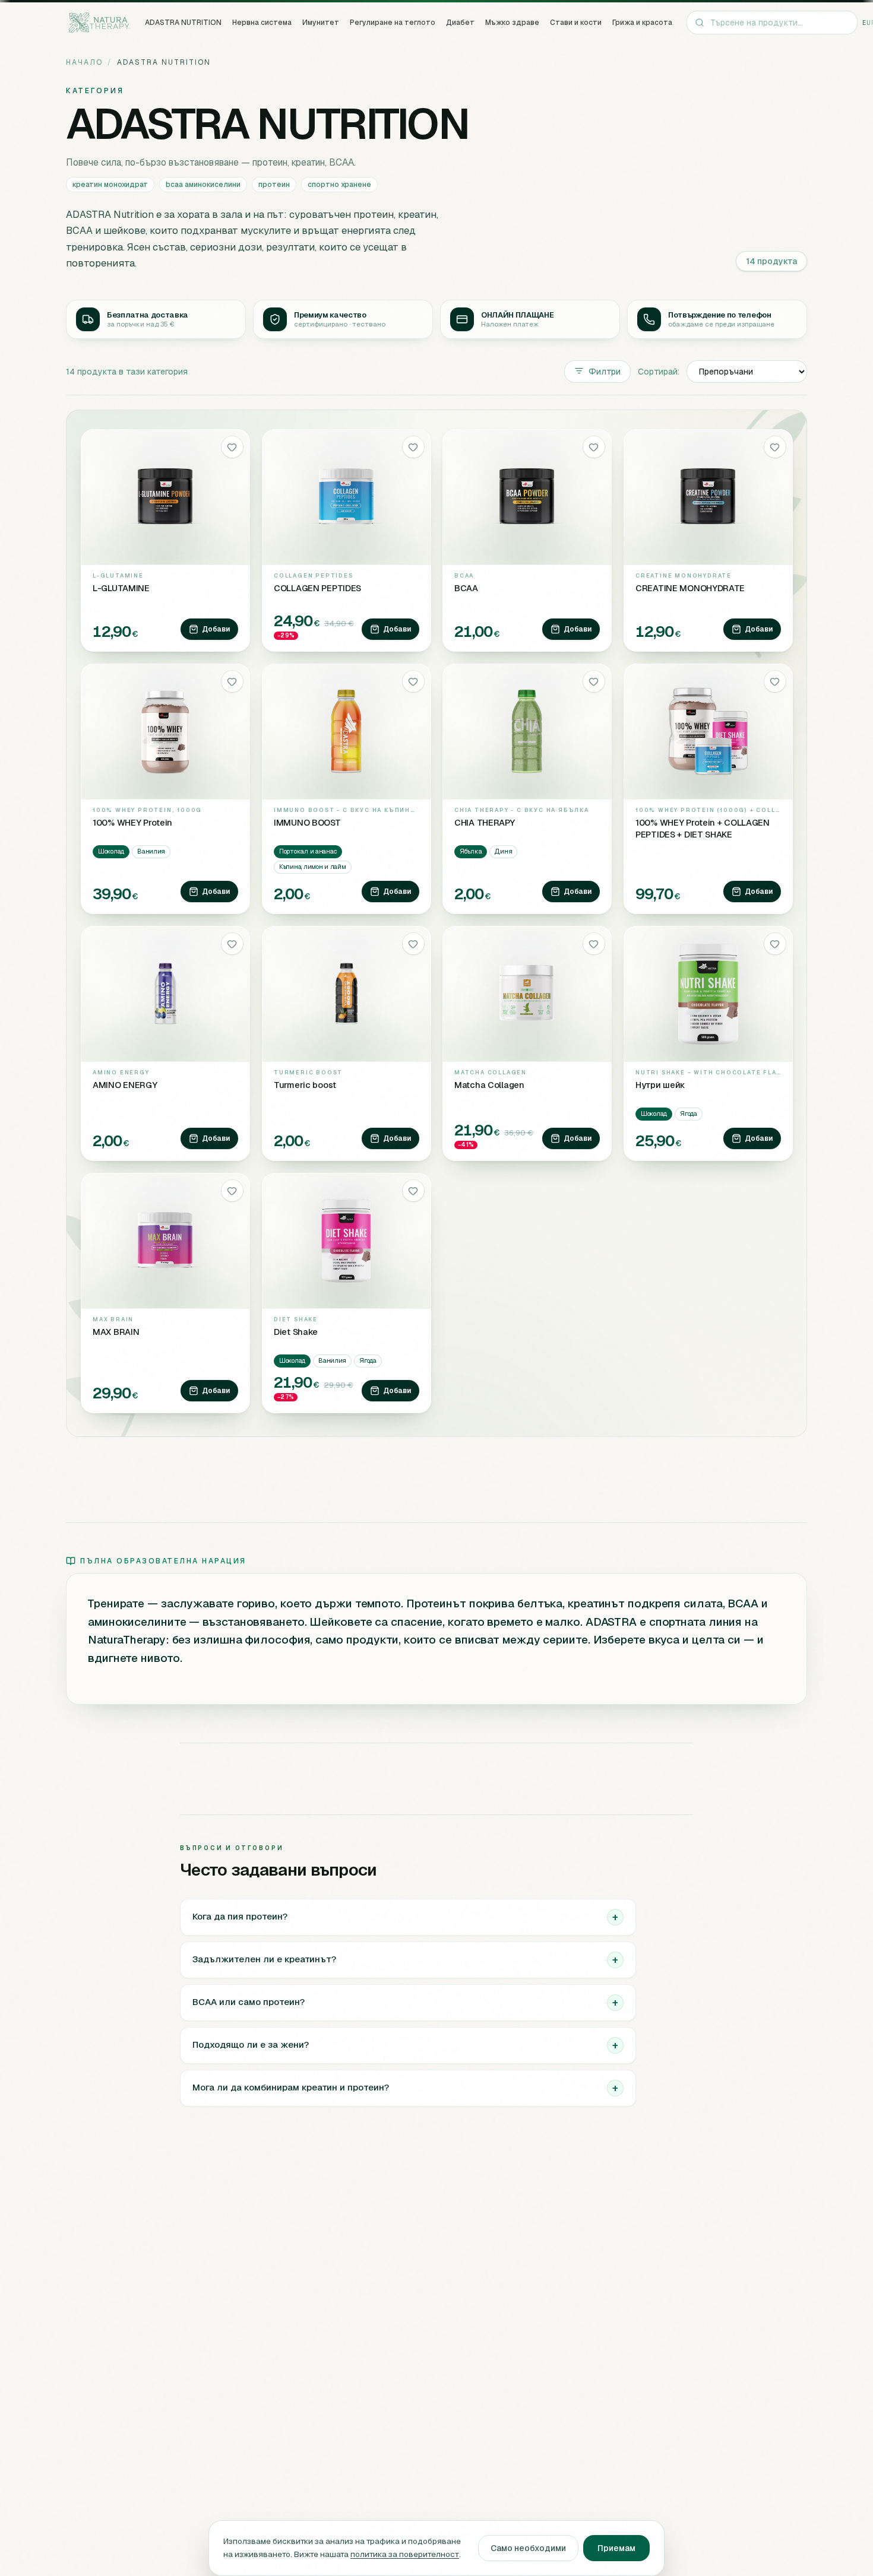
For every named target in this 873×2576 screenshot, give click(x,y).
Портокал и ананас (308, 851)
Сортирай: (659, 372)
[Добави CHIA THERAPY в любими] (594, 681)
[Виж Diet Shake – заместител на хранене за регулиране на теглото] (347, 1241)
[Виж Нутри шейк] (708, 994)
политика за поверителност (405, 2554)
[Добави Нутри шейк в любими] (774, 944)
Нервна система (262, 23)
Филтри (605, 372)
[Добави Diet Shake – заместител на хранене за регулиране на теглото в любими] (413, 1191)
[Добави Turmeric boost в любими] (413, 944)
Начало (84, 62)
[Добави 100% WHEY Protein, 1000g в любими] (232, 681)
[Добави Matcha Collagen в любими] (594, 944)
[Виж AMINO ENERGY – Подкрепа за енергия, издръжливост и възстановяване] (165, 994)
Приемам (616, 2548)
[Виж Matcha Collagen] (527, 994)
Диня (503, 851)
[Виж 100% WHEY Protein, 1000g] (165, 731)
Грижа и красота (642, 23)
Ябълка (471, 851)
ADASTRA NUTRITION (183, 23)
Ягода (689, 1113)
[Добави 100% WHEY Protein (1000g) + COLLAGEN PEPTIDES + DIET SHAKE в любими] (774, 681)
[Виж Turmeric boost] (347, 994)
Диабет (460, 23)
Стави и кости (576, 23)
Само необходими (528, 2548)
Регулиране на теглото (393, 23)
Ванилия (151, 851)
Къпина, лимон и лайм (313, 867)
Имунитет (321, 23)
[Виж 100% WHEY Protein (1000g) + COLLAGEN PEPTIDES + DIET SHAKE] (708, 731)
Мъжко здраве (512, 23)
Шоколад (111, 851)
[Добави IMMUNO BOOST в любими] (413, 681)
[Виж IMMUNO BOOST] (347, 731)
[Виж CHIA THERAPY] (527, 731)
